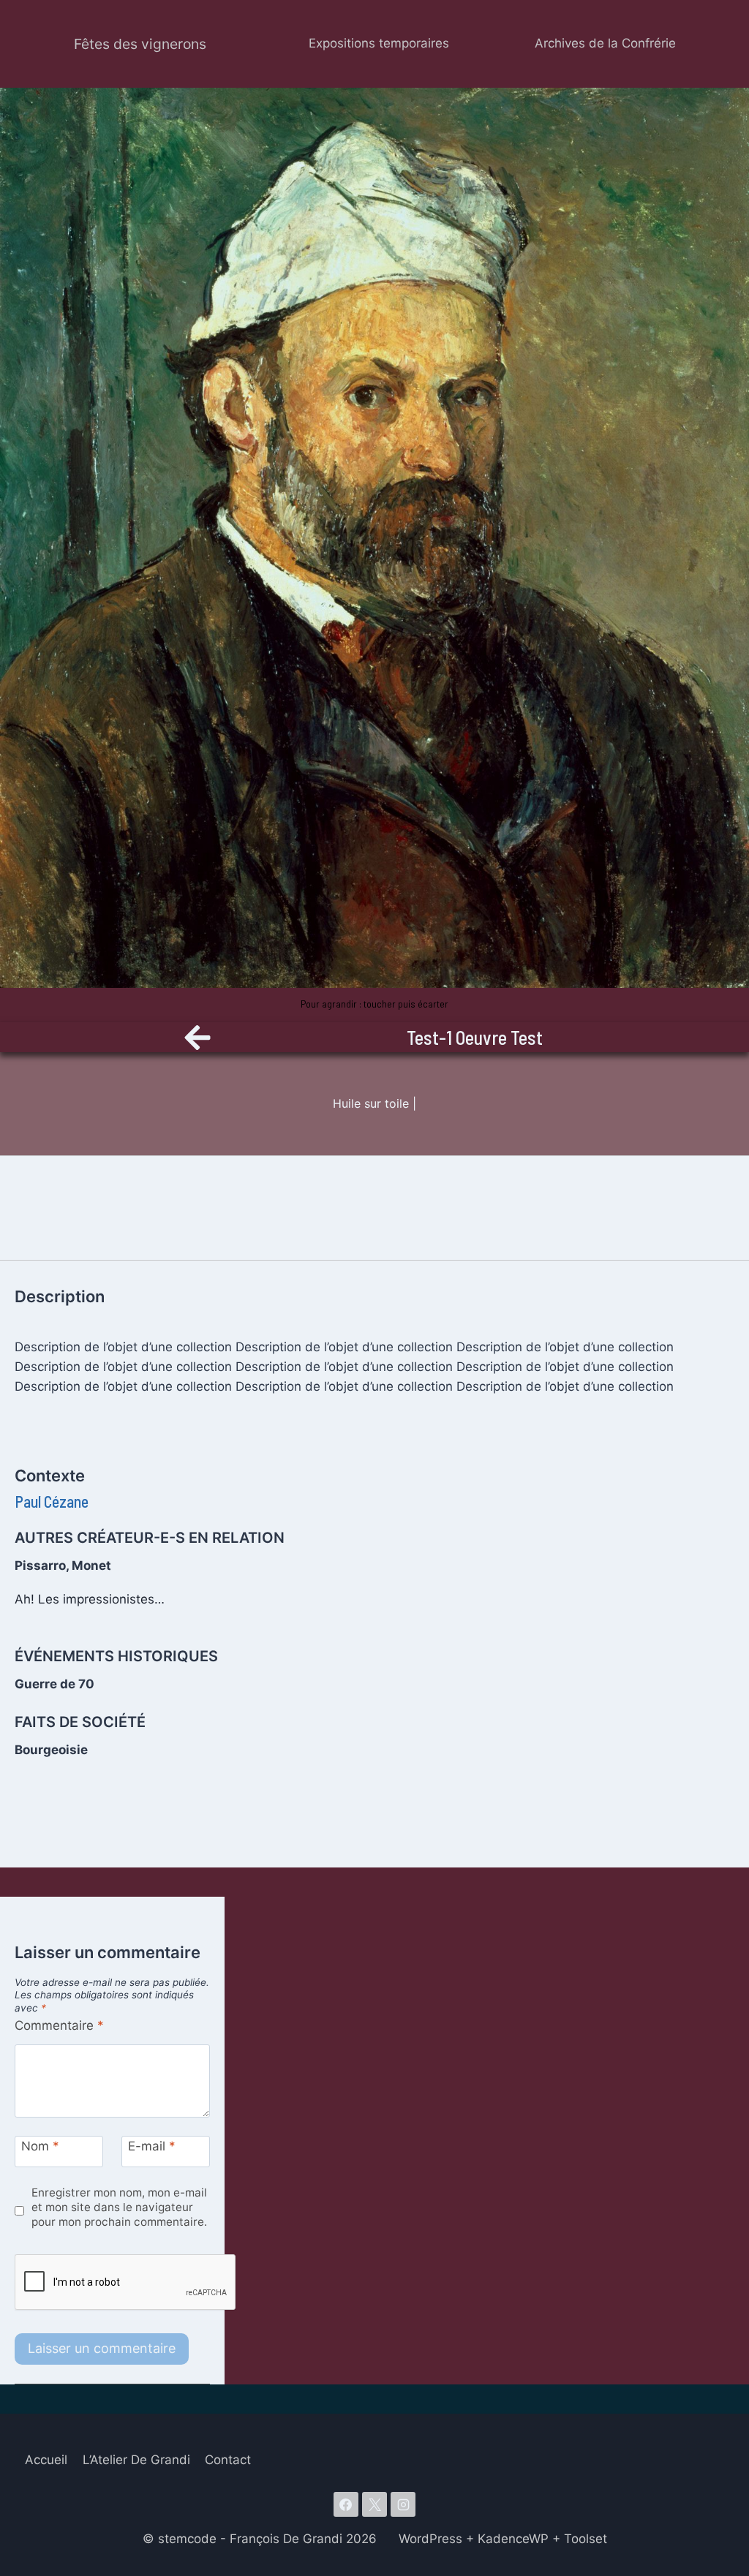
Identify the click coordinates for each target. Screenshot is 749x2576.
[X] (374, 2504)
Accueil (46, 2460)
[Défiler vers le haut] (712, 2473)
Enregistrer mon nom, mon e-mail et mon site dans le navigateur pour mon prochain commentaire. (119, 2207)
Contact (228, 2460)
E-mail (152, 2146)
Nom (40, 2146)
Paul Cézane (52, 1501)
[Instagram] (403, 2504)
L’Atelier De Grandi (136, 2460)
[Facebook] (346, 2504)
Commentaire (59, 2025)
